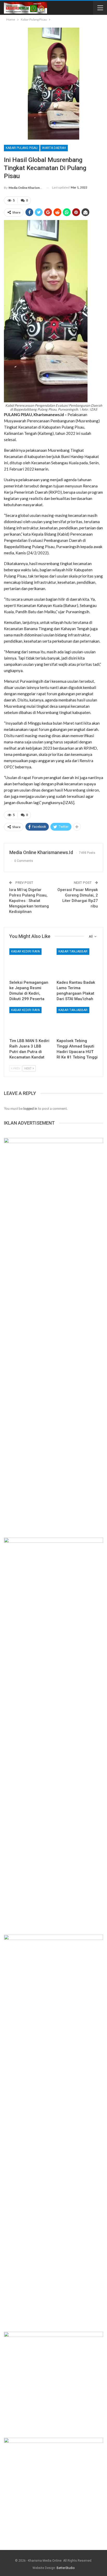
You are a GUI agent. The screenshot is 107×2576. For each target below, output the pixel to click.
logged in (30, 1108)
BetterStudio (66, 2568)
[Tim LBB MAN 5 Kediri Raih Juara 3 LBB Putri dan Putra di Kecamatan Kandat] (30, 1021)
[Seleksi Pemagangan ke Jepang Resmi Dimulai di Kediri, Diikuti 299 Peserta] (30, 963)
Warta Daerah (54, 148)
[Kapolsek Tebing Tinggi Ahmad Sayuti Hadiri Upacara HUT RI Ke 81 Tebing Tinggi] (77, 1021)
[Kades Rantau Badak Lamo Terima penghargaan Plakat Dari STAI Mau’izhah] (77, 963)
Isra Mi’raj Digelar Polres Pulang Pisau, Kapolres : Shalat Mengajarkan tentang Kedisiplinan (29, 901)
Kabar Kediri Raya (25, 951)
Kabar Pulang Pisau (22, 148)
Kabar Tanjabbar (73, 951)
